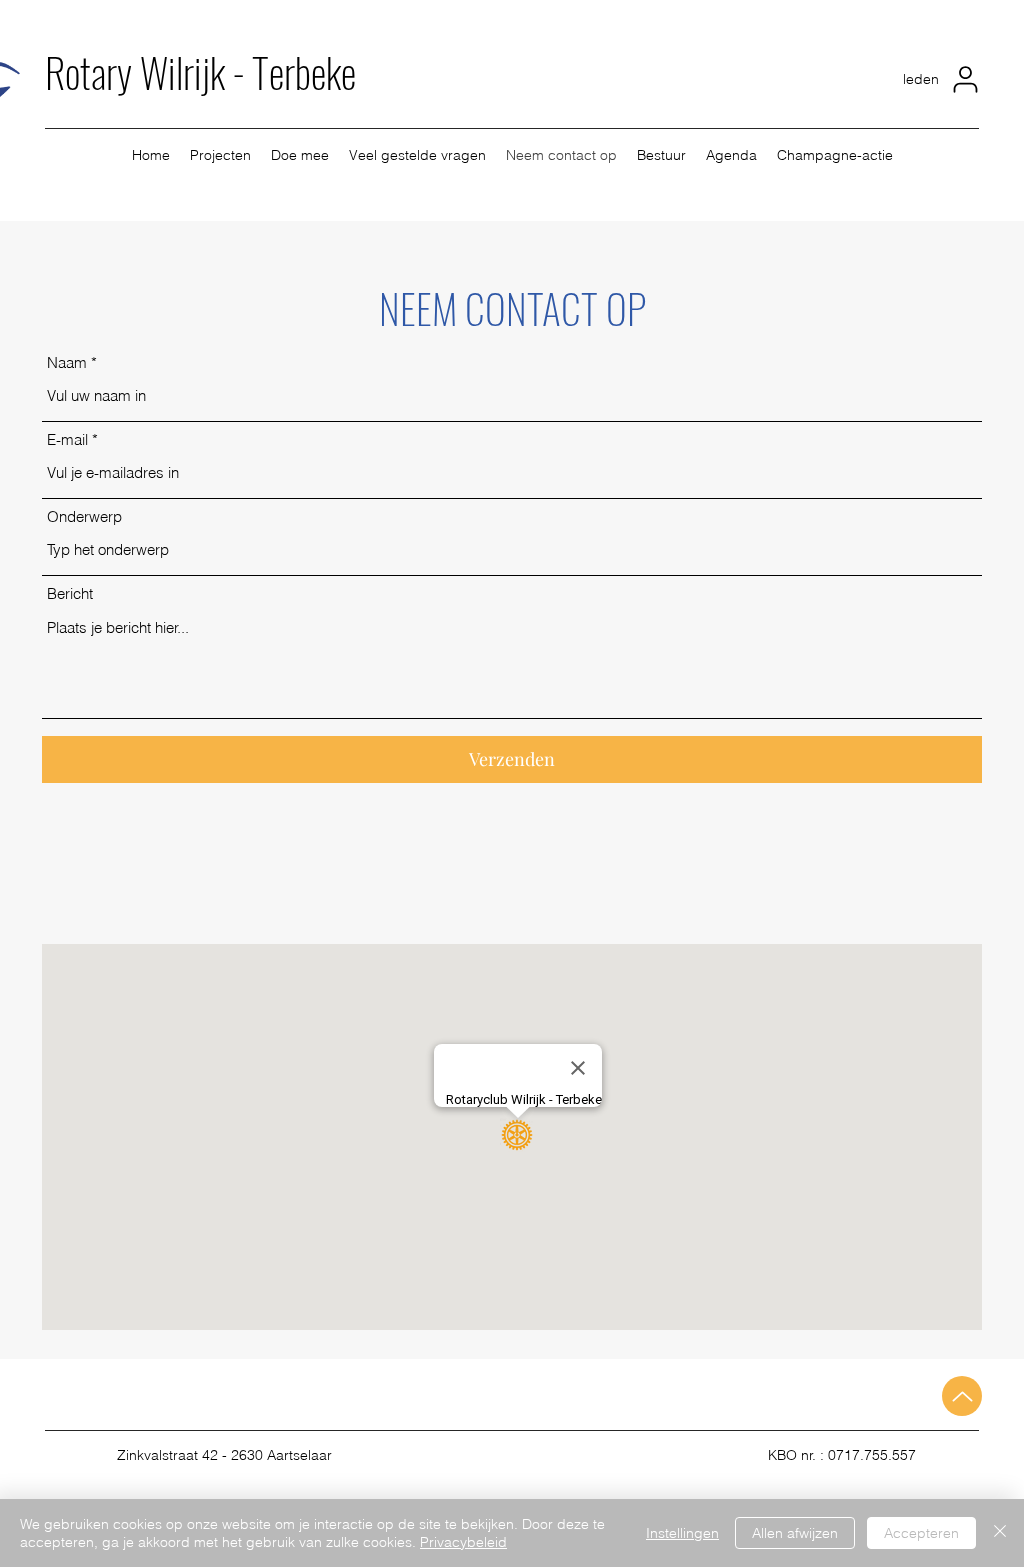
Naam (67, 362)
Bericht (70, 593)
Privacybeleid (463, 1542)
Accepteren (921, 1533)
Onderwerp (84, 516)
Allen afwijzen (795, 1533)
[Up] (962, 1396)
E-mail (67, 439)
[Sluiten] (1000, 1533)
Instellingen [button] (682, 1533)
